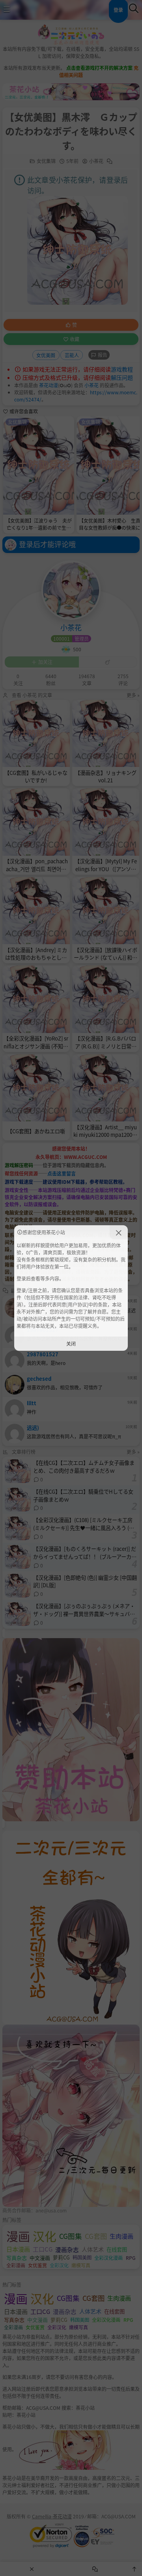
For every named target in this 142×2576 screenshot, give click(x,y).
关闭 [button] (71, 1343)
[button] (119, 1232)
